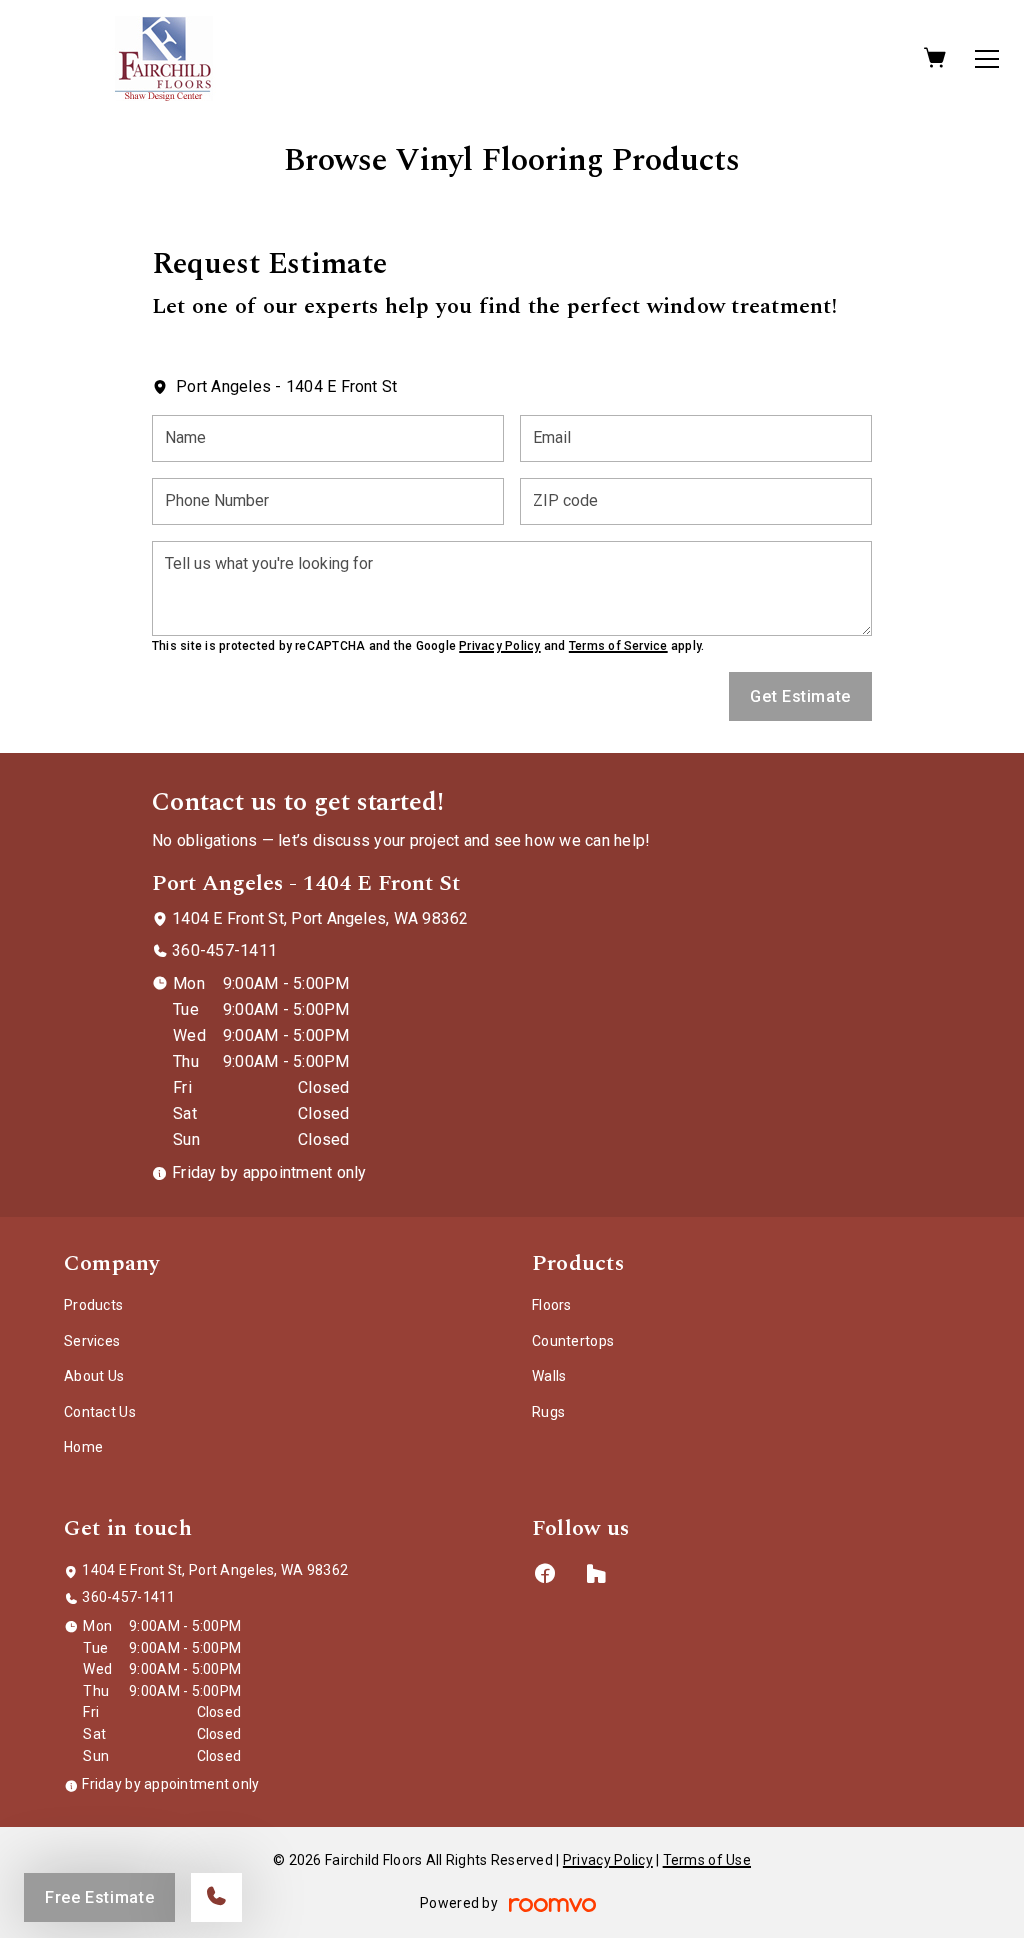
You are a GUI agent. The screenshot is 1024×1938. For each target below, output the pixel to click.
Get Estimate (800, 696)
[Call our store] (216, 1897)
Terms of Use (707, 1860)
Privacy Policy (499, 646)
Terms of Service (618, 646)
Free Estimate (99, 1897)
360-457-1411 (224, 950)
